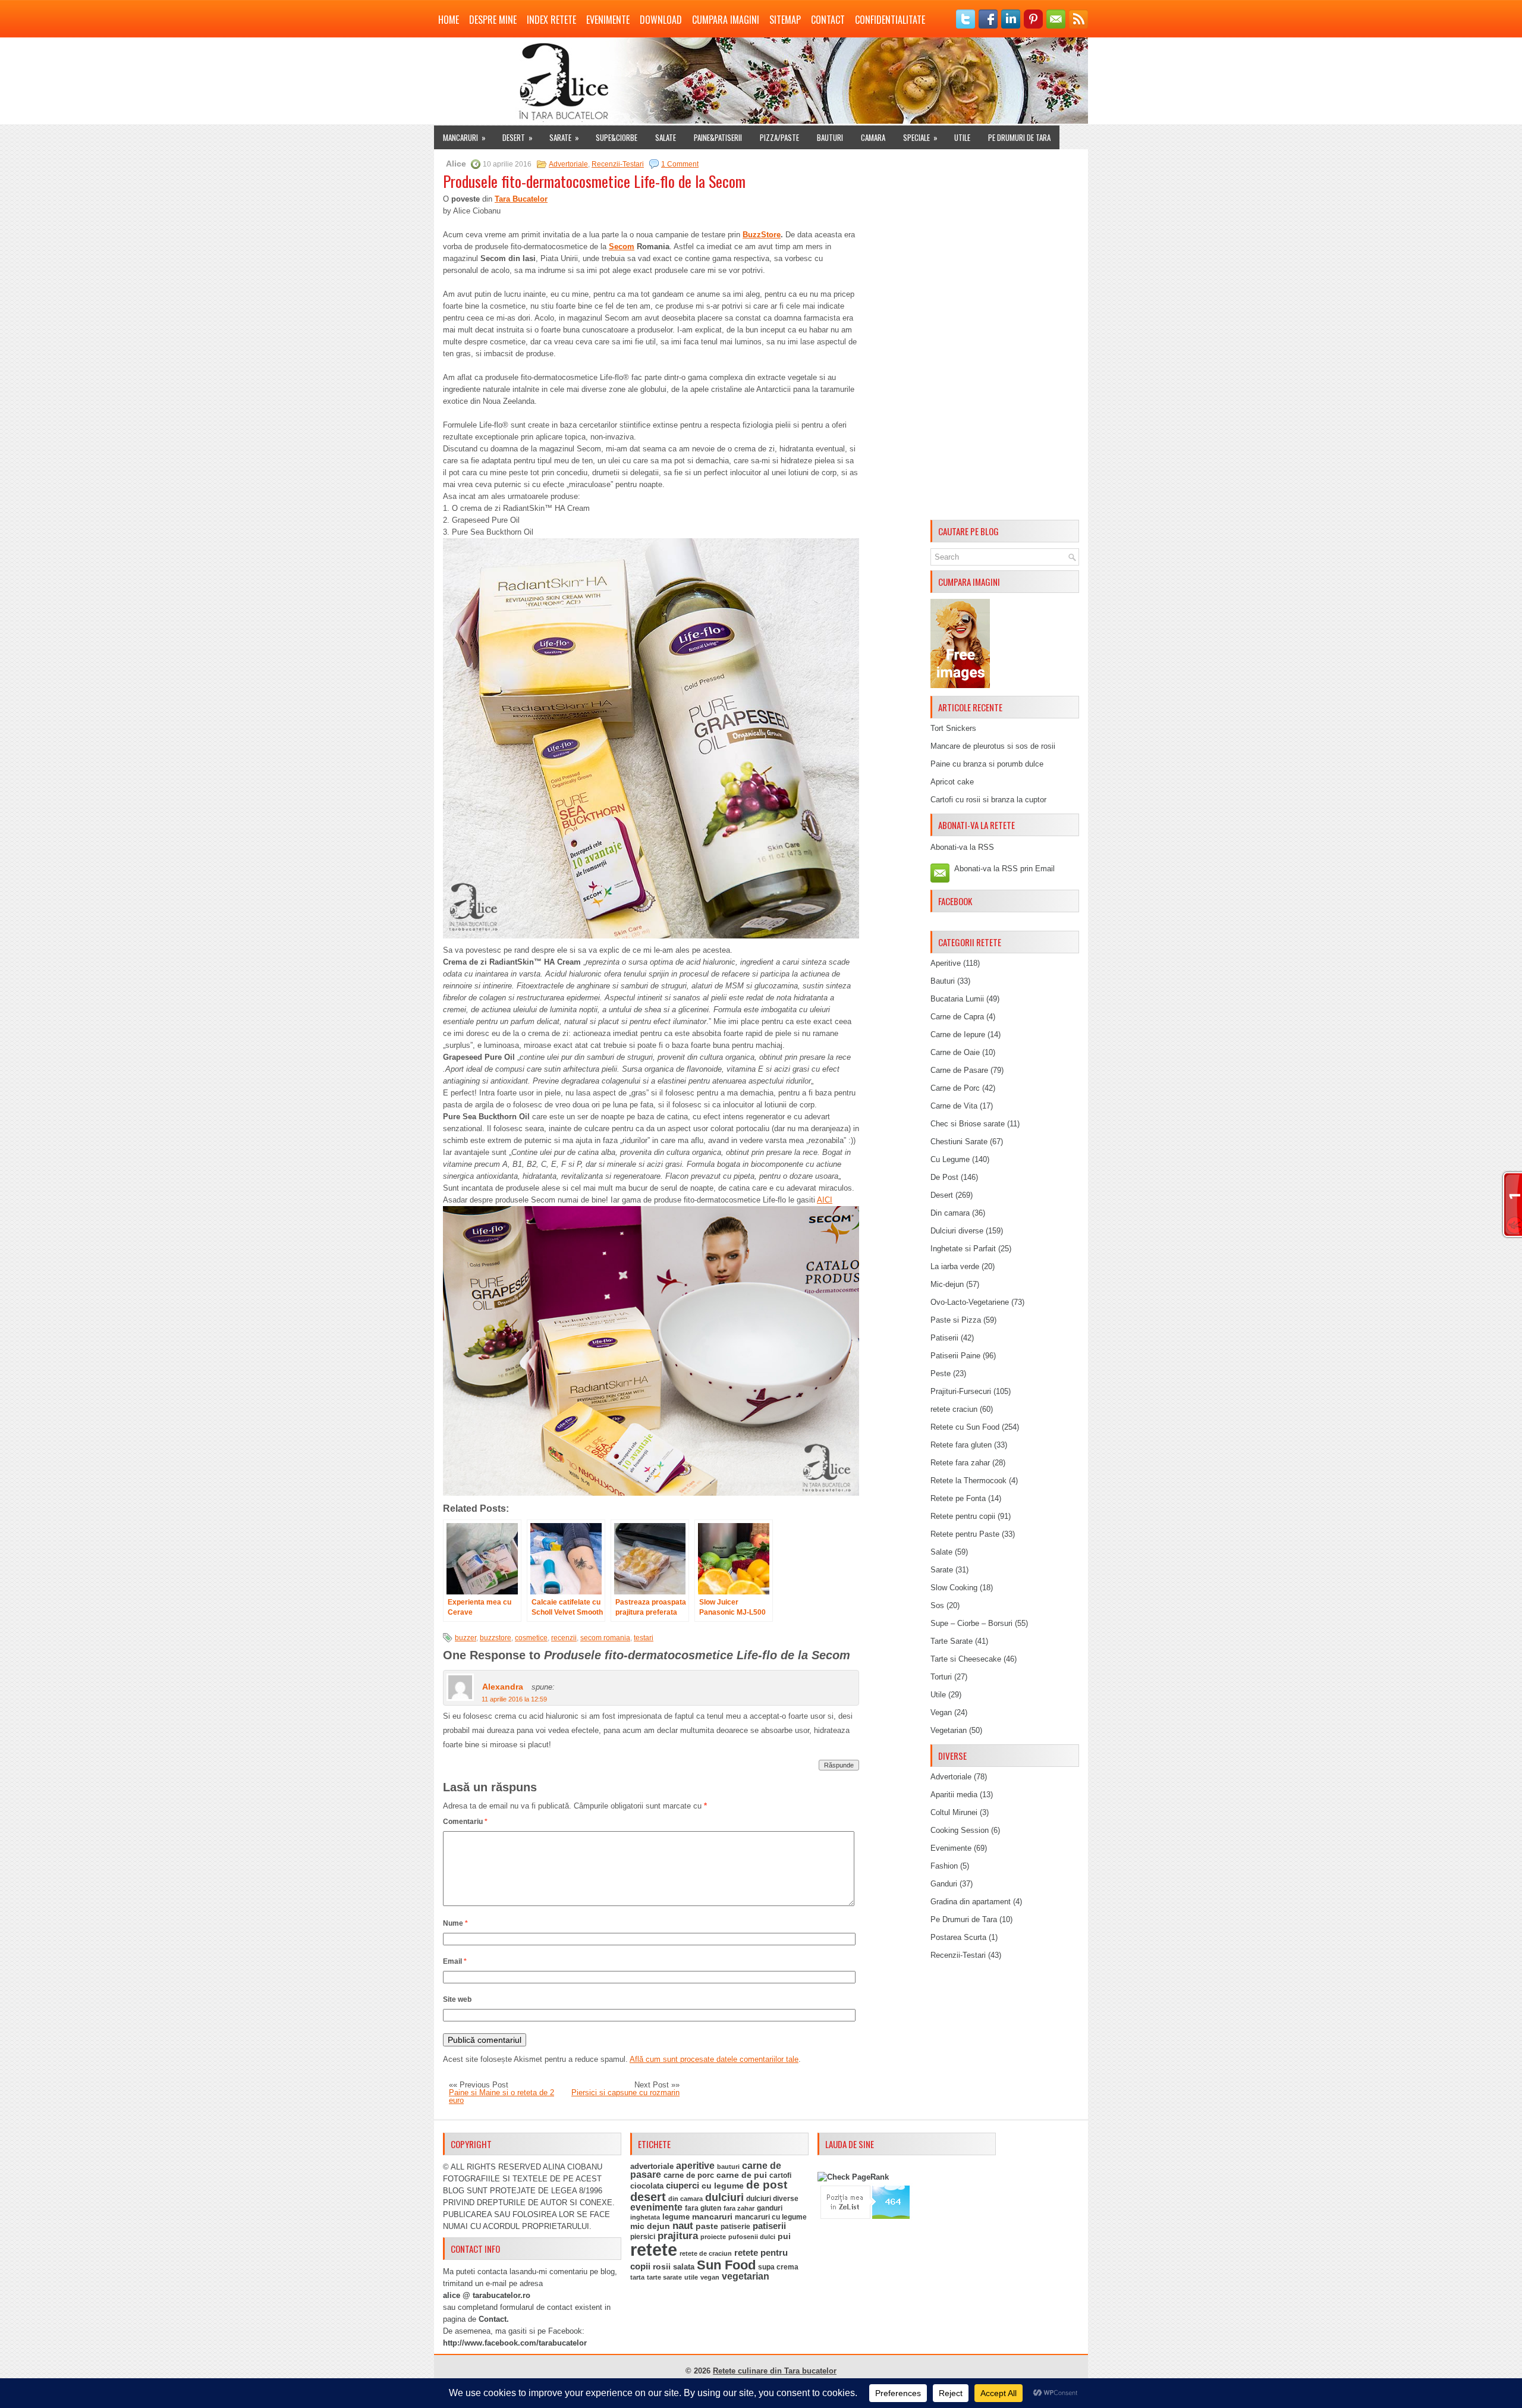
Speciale (920, 137)
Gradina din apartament (971, 1902)
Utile (962, 137)
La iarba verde (955, 1266)
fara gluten (703, 2208)
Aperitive (946, 963)
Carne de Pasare (959, 1070)
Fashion (944, 1866)
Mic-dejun (947, 1284)
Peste (941, 1373)
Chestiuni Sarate (959, 1142)
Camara (873, 137)
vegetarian (746, 2276)
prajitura (678, 2236)
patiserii (769, 2226)
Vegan (941, 1712)
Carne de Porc (955, 1088)
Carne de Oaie (955, 1052)
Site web (457, 1999)
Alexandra (503, 1687)
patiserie (735, 2227)
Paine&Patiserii (718, 137)
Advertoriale (568, 164)
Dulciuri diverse (957, 1231)
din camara (685, 2199)
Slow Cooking (954, 1588)
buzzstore (496, 1638)
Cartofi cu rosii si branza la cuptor (988, 800)
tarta (637, 2277)
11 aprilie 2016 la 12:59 (514, 1699)
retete (654, 2250)
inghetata (645, 2217)
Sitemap (785, 20)
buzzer (466, 1638)
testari (644, 1638)
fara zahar (739, 2208)
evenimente (656, 2207)
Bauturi (830, 137)
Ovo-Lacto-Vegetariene (970, 1302)
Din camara (950, 1213)
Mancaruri (464, 137)
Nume (455, 1923)
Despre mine (493, 20)
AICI (825, 1200)
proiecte (713, 2237)
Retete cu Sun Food (965, 1427)
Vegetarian (949, 1730)
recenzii (564, 1638)
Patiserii (944, 1338)
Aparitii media (954, 1795)
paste (707, 2226)
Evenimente (608, 20)
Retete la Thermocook (968, 1481)
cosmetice (531, 1638)
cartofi (780, 2175)
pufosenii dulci (752, 2237)
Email (455, 1961)
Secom (622, 247)
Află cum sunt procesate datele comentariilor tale (714, 2059)
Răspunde (839, 1765)
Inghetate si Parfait (963, 1249)
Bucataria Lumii (957, 999)
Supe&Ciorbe (617, 137)
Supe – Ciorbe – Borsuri (971, 1623)
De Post (944, 1177)
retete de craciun (706, 2253)
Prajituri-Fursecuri (961, 1391)
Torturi (941, 1677)
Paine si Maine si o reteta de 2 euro (501, 2096)
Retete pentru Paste (965, 1534)
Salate (666, 137)
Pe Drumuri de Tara (1019, 137)
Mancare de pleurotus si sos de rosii (993, 746)
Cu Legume (950, 1159)
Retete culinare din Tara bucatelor (775, 2371)
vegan (710, 2277)
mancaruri (712, 2217)
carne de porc (689, 2175)
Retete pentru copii (963, 1516)
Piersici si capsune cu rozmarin (625, 2093)
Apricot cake (952, 782)
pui (784, 2236)
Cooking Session (960, 1830)
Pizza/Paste (779, 137)
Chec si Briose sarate (968, 1124)
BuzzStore (762, 235)
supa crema (778, 2267)
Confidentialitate (890, 20)
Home (449, 20)
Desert (518, 137)
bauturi (728, 2167)
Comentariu (465, 1822)
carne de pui (742, 2175)
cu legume (723, 2186)
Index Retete (551, 20)
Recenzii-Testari (618, 164)
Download (661, 20)
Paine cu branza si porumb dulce (987, 764)
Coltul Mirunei (954, 1812)
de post (767, 2185)
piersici (643, 2237)
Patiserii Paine (955, 1356)
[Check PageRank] (853, 2177)
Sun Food (726, 2265)
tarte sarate (664, 2277)
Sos (937, 1605)
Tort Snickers (953, 728)
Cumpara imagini (726, 20)
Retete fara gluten (961, 1445)
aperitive (695, 2166)
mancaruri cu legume (771, 2217)
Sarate (564, 137)
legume (676, 2217)
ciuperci (683, 2186)
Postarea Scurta (958, 1937)
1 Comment (680, 164)
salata (684, 2267)
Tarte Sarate (952, 1641)
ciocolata (647, 2186)
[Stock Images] (960, 685)
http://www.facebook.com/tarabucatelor (515, 2343)
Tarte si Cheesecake (966, 1659)
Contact (828, 20)
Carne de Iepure (958, 1035)
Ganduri (944, 1884)
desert (648, 2197)
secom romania (605, 1638)
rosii (662, 2266)
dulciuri (724, 2197)
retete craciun (954, 1409)
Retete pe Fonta (958, 1498)
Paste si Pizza (956, 1320)
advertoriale (652, 2166)
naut (683, 2226)
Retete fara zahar (960, 1463)
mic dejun (650, 2226)
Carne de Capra (957, 1017)
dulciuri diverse (772, 2199)
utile (691, 2277)
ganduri (770, 2208)
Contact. (494, 2319)
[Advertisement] (1005, 337)
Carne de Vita (954, 1106)
